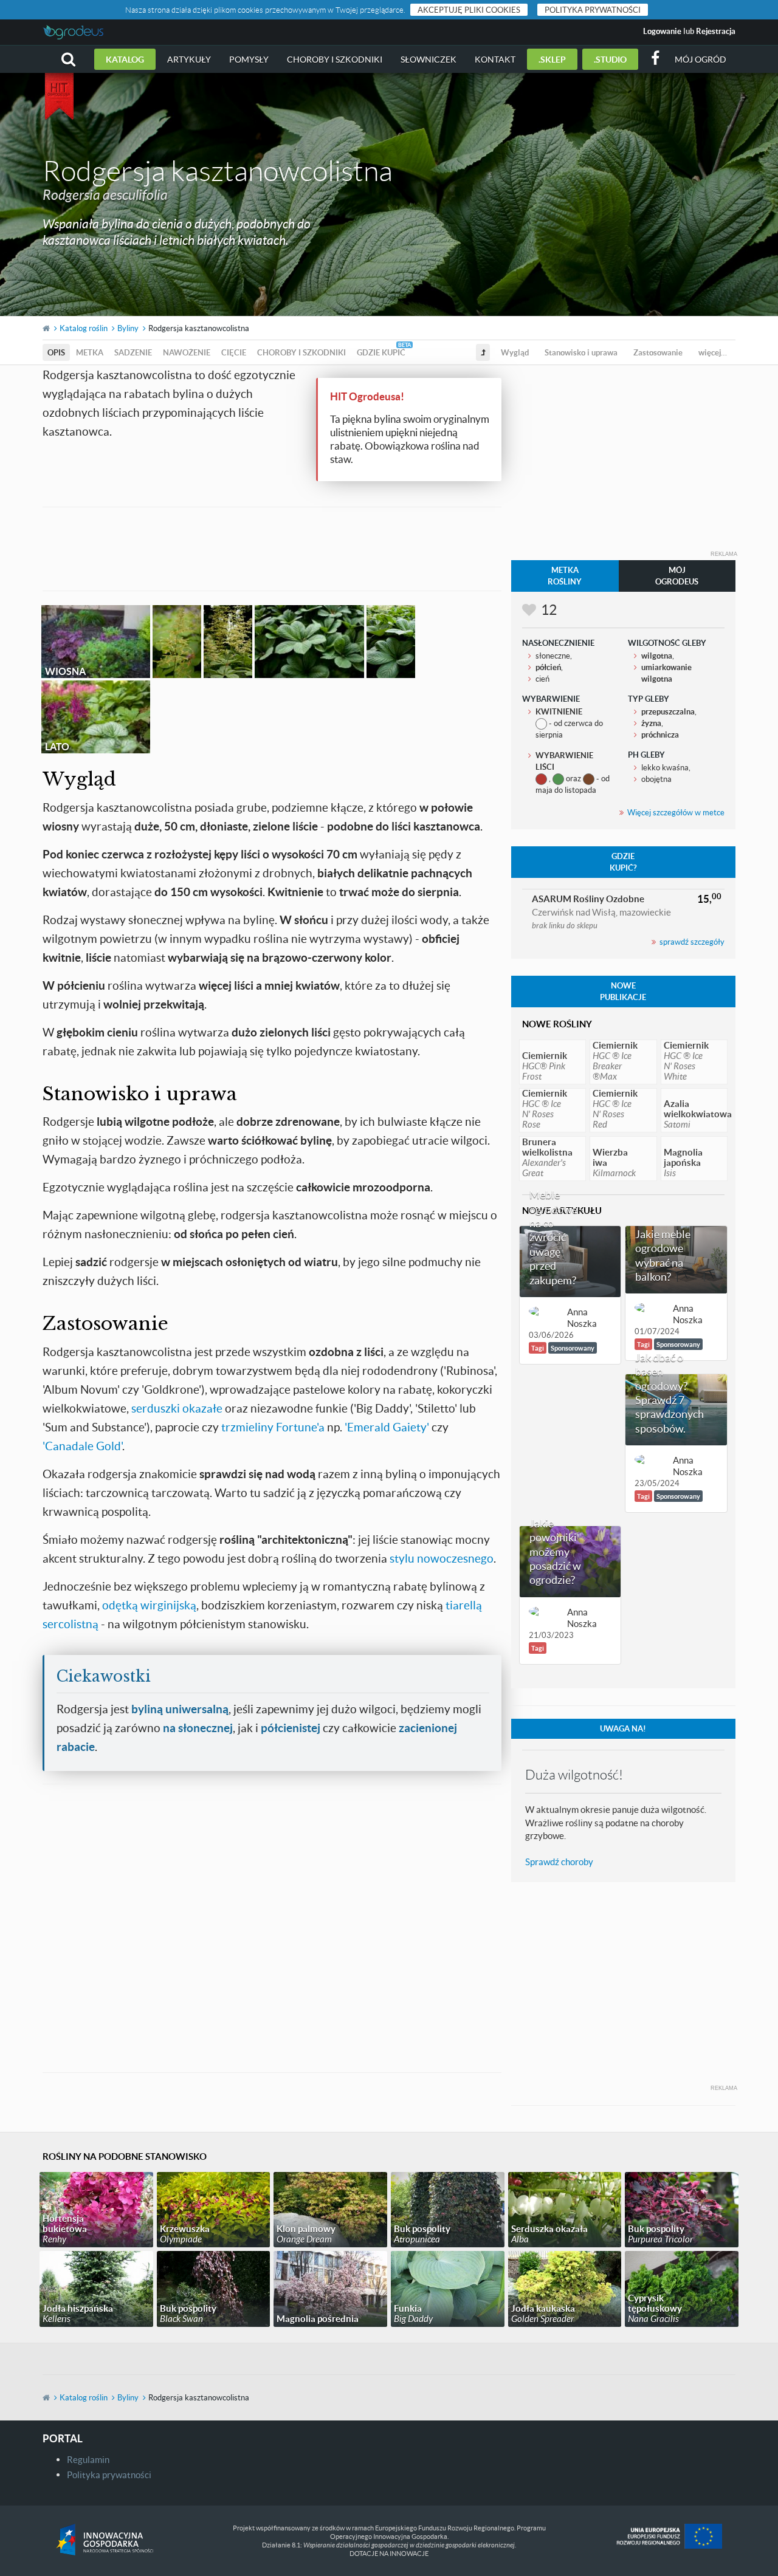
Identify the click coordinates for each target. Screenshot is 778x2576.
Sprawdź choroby (559, 1862)
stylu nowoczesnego (442, 1558)
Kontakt (495, 59)
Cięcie (234, 352)
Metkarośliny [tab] (565, 576)
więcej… (713, 352)
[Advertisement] (272, 547)
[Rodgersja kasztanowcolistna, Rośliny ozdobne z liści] (391, 642)
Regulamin (88, 2459)
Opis (56, 352)
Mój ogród (701, 59)
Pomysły (249, 59)
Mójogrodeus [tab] (677, 576)
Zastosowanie (658, 352)
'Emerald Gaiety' (387, 1427)
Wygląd (515, 352)
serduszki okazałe (177, 1408)
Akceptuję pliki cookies (469, 10)
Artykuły (189, 59)
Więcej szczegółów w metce (676, 812)
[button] (68, 59)
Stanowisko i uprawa (581, 352)
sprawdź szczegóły (692, 942)
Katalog (125, 59)
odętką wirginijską (149, 1605)
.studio (610, 59)
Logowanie (662, 31)
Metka (90, 352)
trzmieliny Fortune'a (273, 1427)
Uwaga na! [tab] (623, 1728)
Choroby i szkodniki (335, 59)
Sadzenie (133, 352)
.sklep (552, 59)
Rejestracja (716, 31)
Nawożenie (187, 352)
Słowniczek (429, 59)
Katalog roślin (84, 328)
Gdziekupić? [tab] (623, 862)
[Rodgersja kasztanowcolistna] (177, 642)
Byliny (128, 328)
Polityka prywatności (593, 10)
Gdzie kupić (381, 352)
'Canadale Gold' (82, 1446)
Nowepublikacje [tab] (623, 991)
